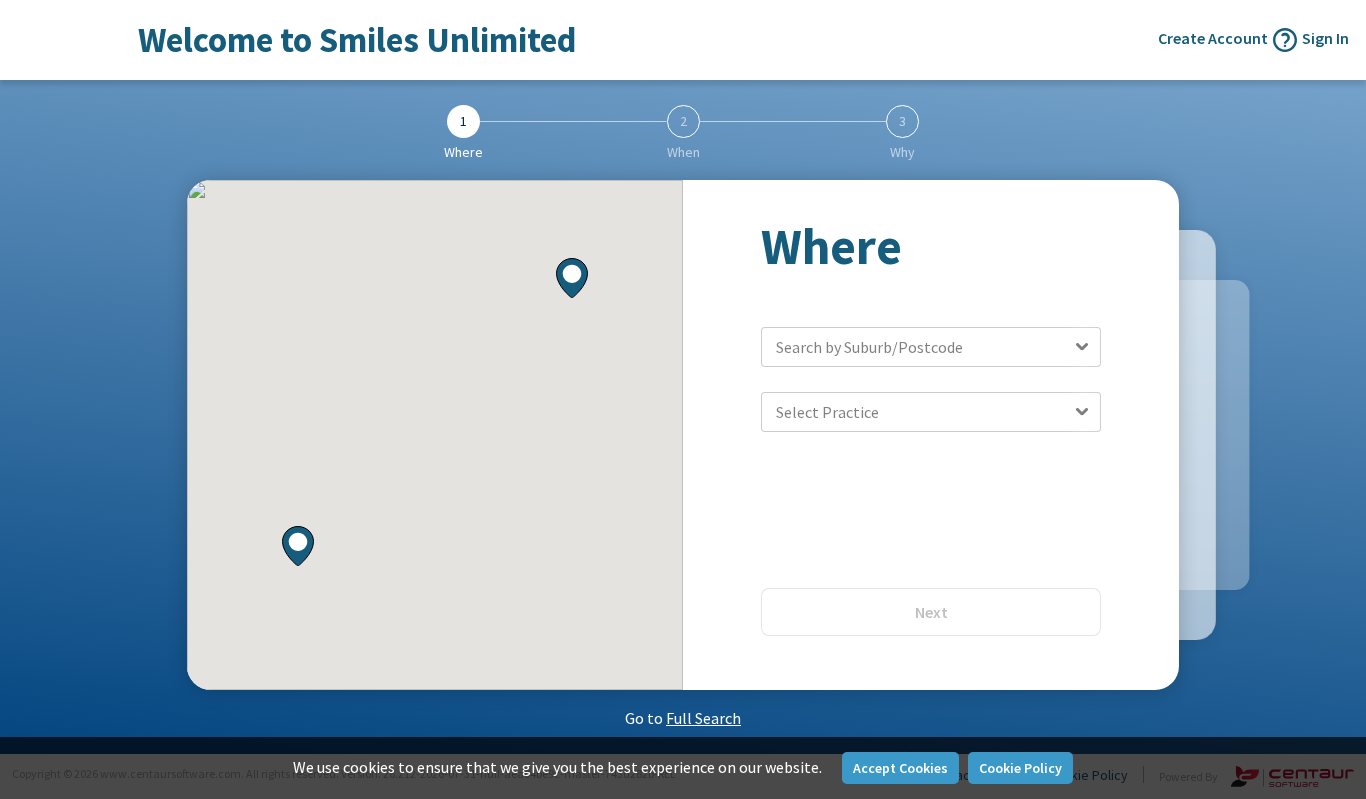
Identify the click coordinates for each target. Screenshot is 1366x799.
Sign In (1325, 38)
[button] (572, 279)
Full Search (703, 718)
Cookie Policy (1020, 768)
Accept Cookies (900, 768)
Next (931, 612)
